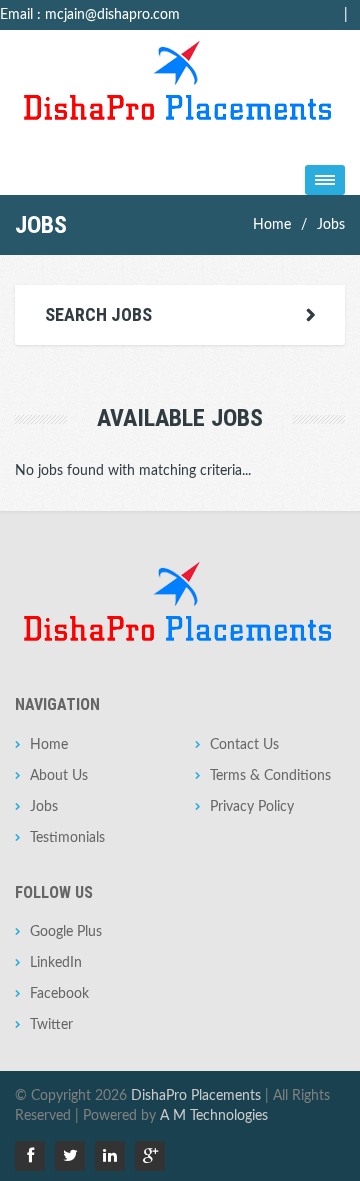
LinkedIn (56, 963)
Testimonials (67, 838)
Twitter (51, 1025)
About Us (59, 776)
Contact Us (244, 745)
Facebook (59, 994)
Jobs (331, 225)
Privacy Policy (252, 807)
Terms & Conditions (270, 776)
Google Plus (66, 932)
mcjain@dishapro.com (112, 15)
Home (272, 225)
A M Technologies (214, 1116)
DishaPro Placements (196, 1096)
